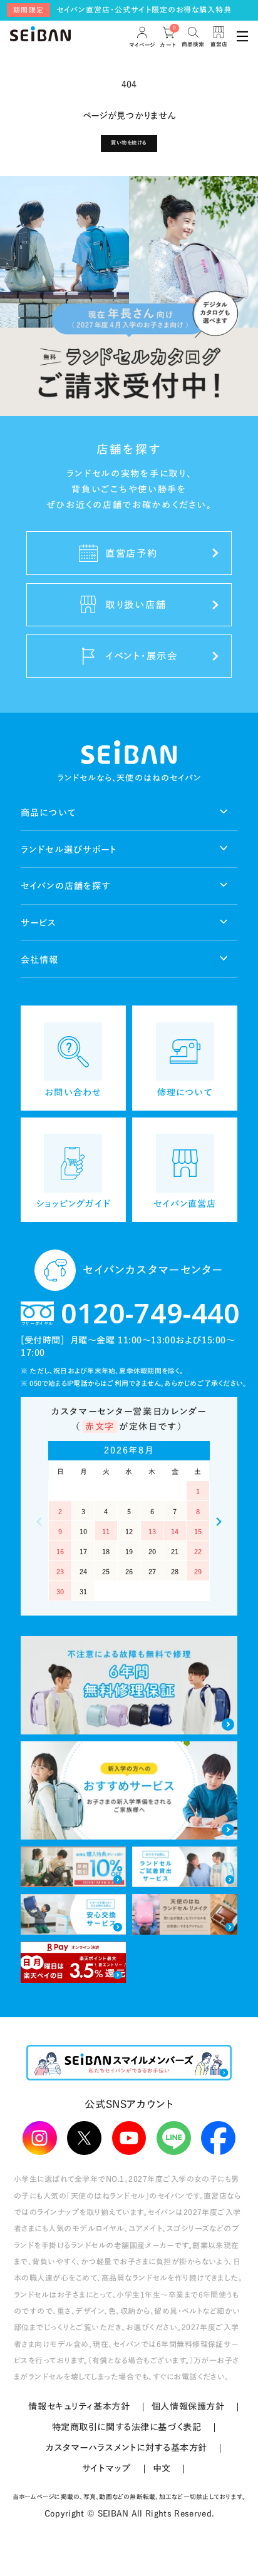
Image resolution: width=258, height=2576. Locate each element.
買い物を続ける (129, 143)
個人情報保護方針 (188, 2406)
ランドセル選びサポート (69, 849)
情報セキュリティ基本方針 (79, 2406)
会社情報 (40, 960)
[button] (219, 1522)
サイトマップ (106, 2468)
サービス (39, 923)
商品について (49, 812)
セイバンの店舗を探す (66, 886)
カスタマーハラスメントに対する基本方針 (126, 2447)
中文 (162, 2468)
